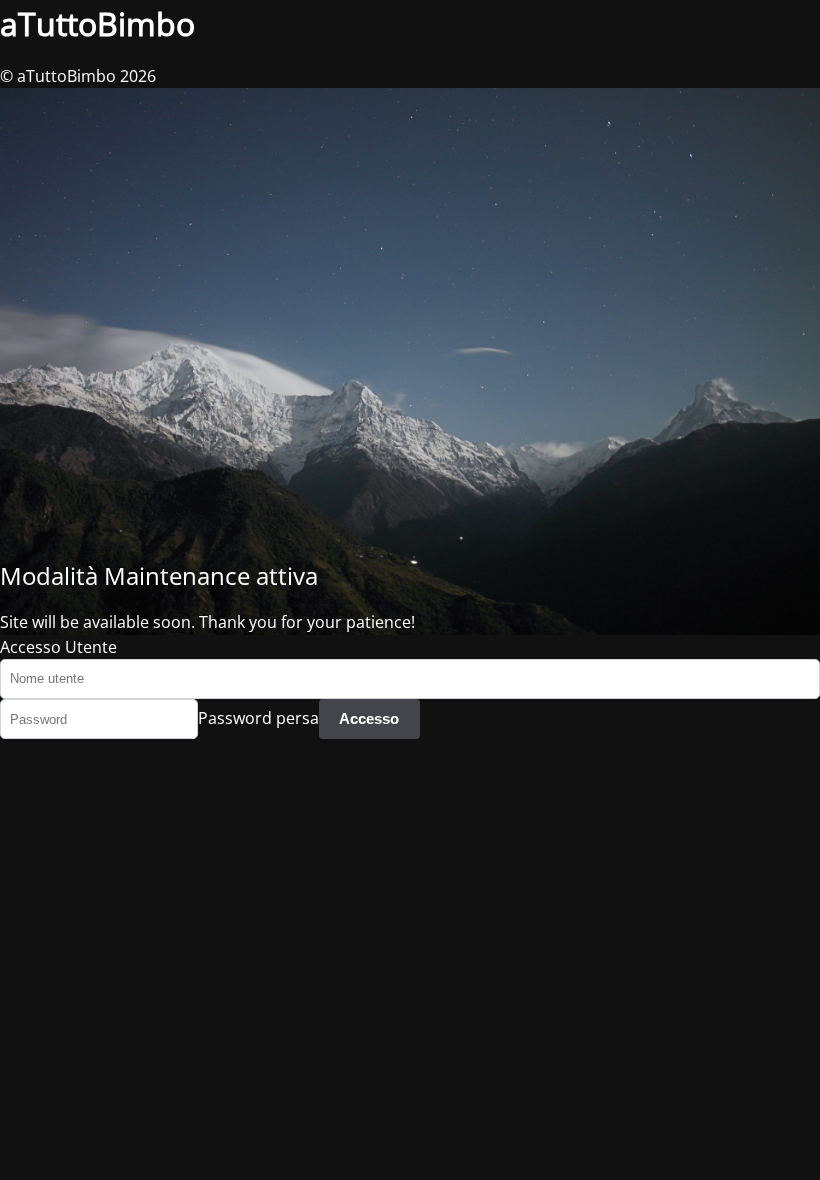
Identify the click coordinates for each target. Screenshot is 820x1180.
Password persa (258, 718)
